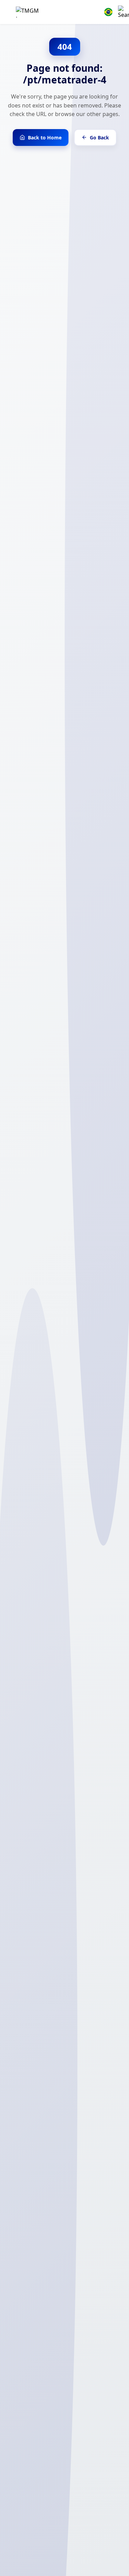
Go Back (99, 138)
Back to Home (45, 138)
